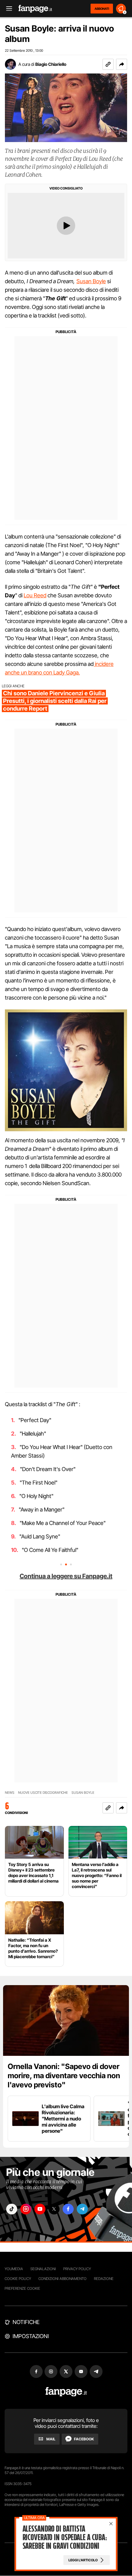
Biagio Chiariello (51, 64)
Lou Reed (35, 595)
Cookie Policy (18, 2279)
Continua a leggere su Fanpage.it (66, 1576)
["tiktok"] (12, 2209)
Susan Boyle (91, 281)
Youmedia (14, 2269)
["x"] (54, 2209)
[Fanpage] (66, 2392)
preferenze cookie (22, 2288)
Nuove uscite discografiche (43, 1793)
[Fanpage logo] (35, 9)
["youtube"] (40, 2209)
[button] (122, 64)
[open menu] (7, 9)
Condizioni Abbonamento (62, 2279)
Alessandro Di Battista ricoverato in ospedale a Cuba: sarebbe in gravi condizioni (65, 2537)
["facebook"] (68, 2209)
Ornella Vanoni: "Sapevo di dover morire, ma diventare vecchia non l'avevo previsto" (64, 2076)
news (10, 1793)
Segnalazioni (43, 2269)
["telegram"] (82, 2209)
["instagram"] (26, 2209)
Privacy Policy (77, 2269)
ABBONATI (102, 9)
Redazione (104, 2279)
